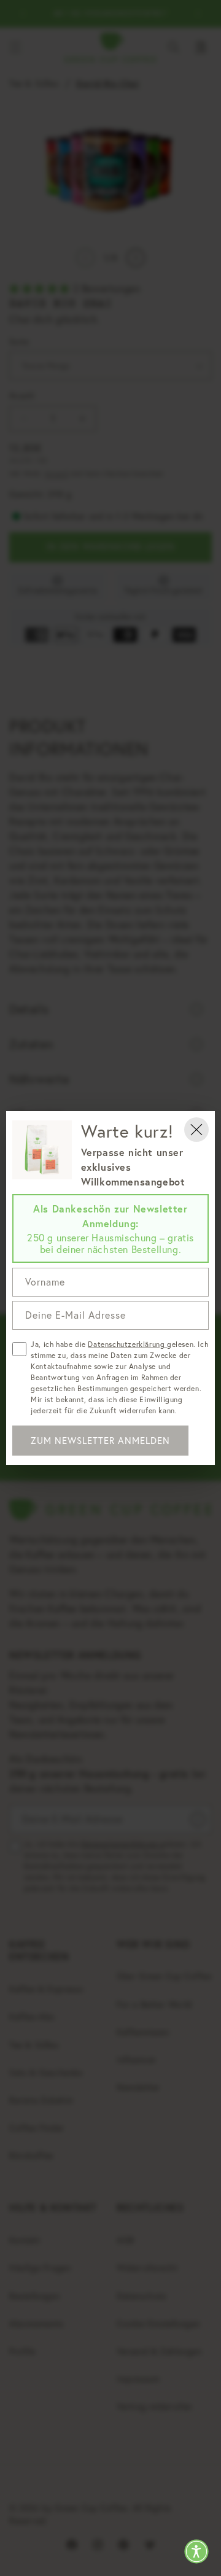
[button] (196, 2551)
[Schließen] (196, 1130)
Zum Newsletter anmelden (100, 1441)
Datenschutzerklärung (127, 1344)
